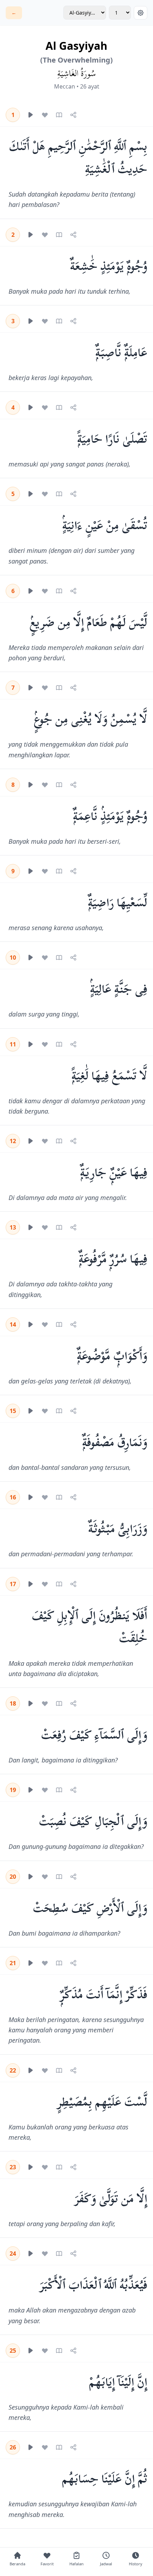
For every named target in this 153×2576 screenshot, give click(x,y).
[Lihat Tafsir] (59, 115)
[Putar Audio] (31, 115)
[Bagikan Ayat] (73, 115)
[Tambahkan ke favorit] (45, 115)
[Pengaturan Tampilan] (141, 13)
